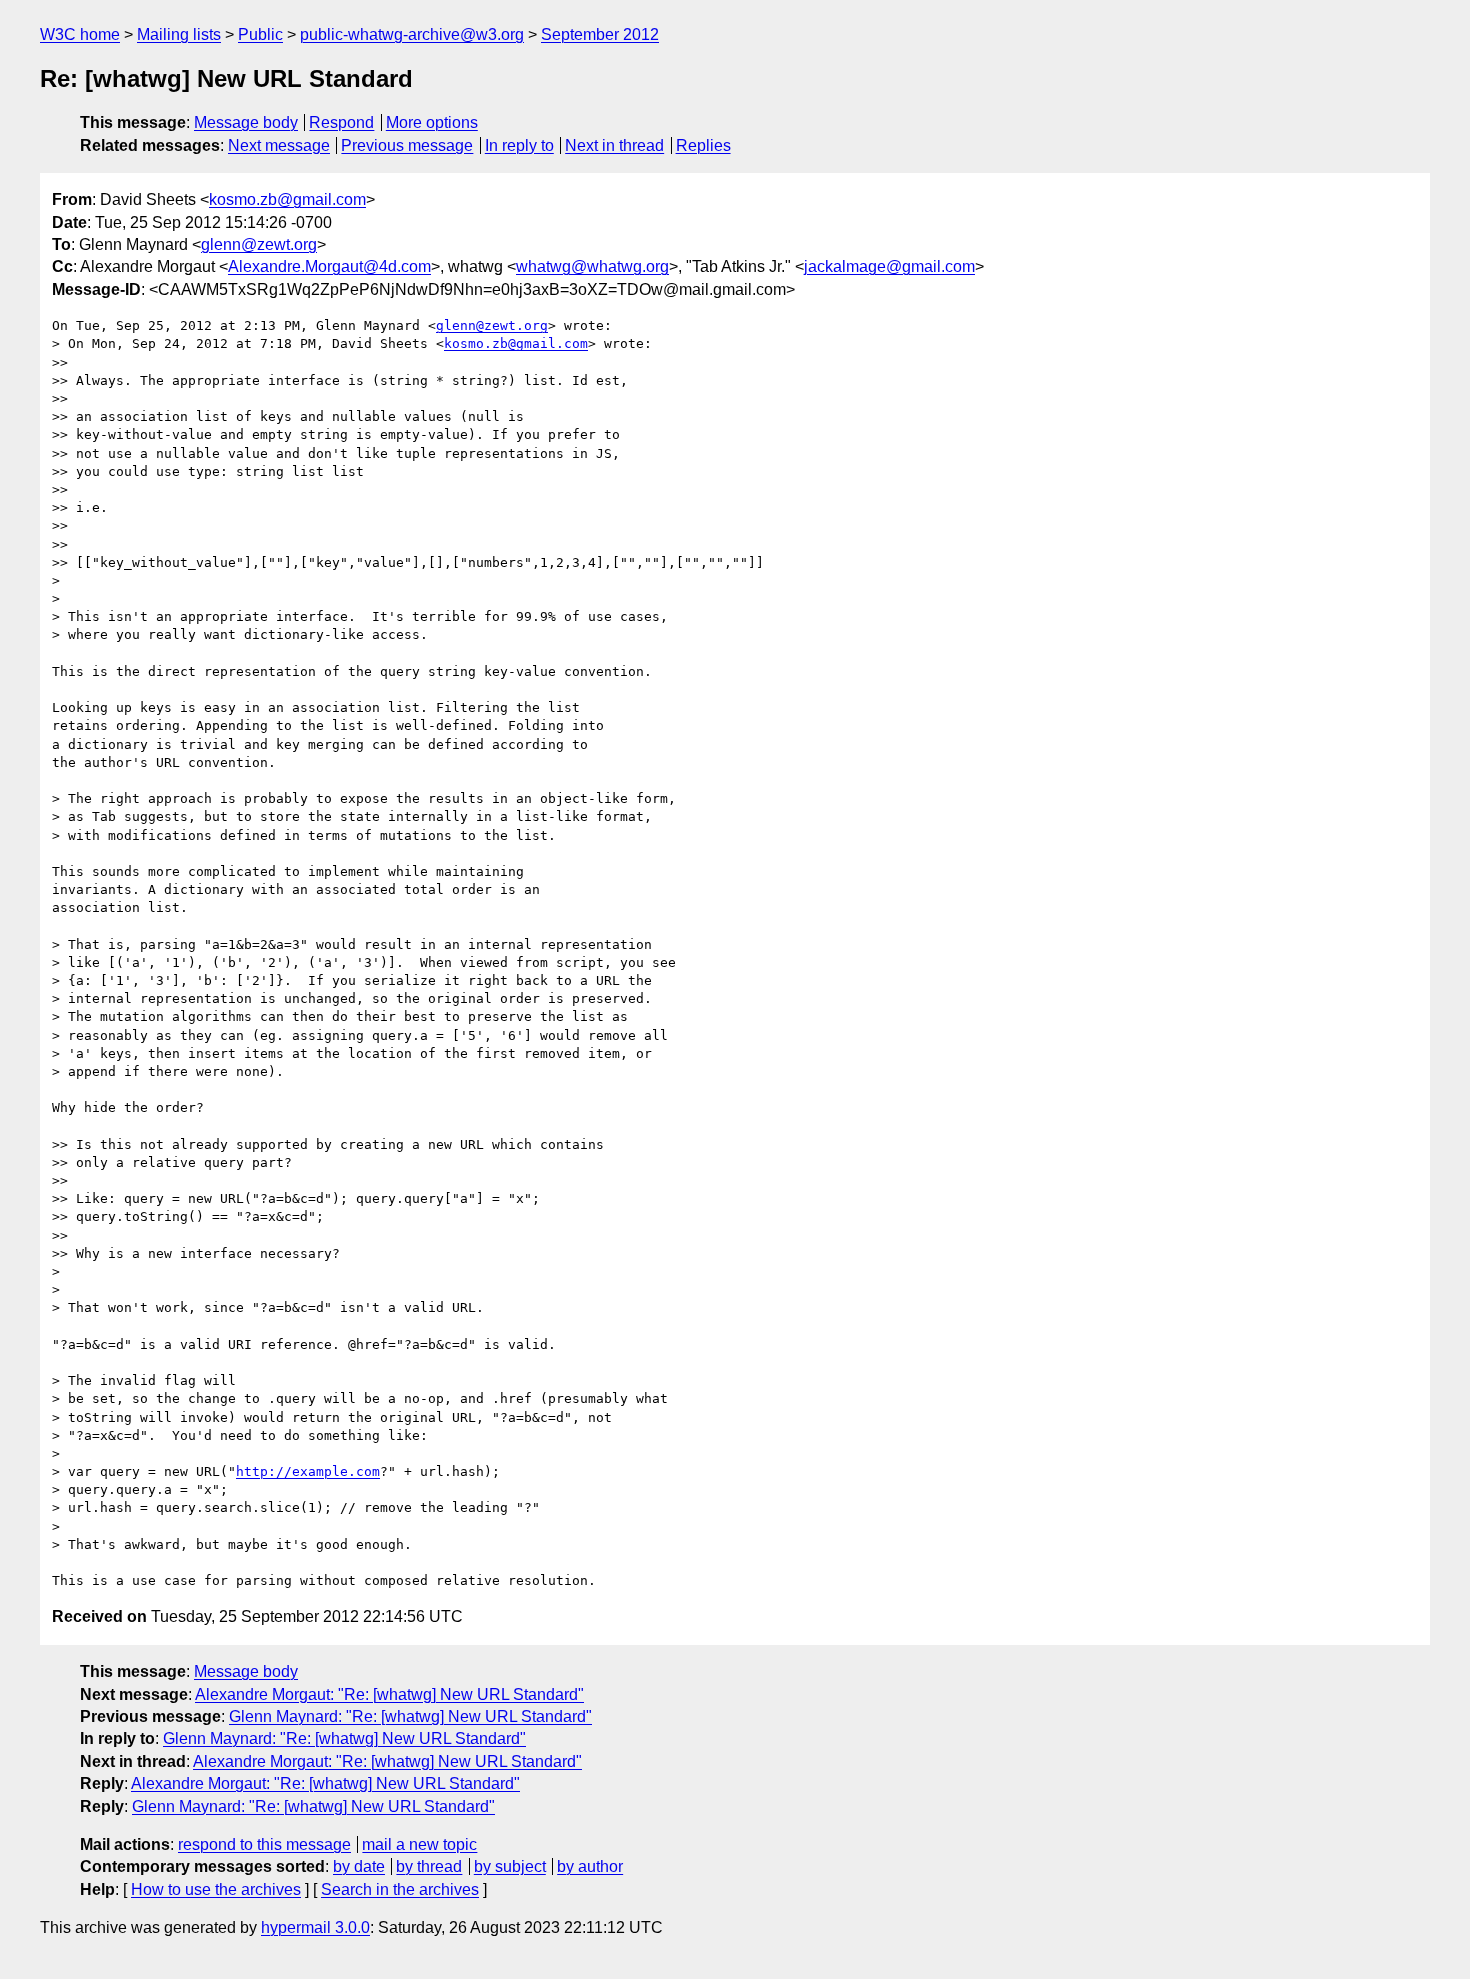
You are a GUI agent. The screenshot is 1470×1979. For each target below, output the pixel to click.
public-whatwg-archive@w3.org (412, 34)
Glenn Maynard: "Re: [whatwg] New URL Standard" (410, 1716)
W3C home (80, 34)
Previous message (407, 145)
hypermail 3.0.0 (315, 1927)
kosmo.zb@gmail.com (287, 199)
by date (359, 1866)
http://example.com (308, 1471)
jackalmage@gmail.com (889, 266)
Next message (279, 145)
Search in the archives (400, 1889)
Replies (703, 145)
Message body (246, 122)
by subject (510, 1866)
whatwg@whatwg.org (592, 266)
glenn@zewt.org (259, 244)
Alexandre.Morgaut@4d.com (329, 266)
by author (590, 1866)
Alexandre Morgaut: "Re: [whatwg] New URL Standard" (389, 1694)
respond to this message (264, 1844)
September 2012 (600, 34)
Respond (341, 122)
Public (260, 34)
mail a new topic (419, 1844)
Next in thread (614, 145)
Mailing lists (179, 34)
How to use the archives (216, 1889)
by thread (429, 1866)
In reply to (519, 145)
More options (432, 122)
